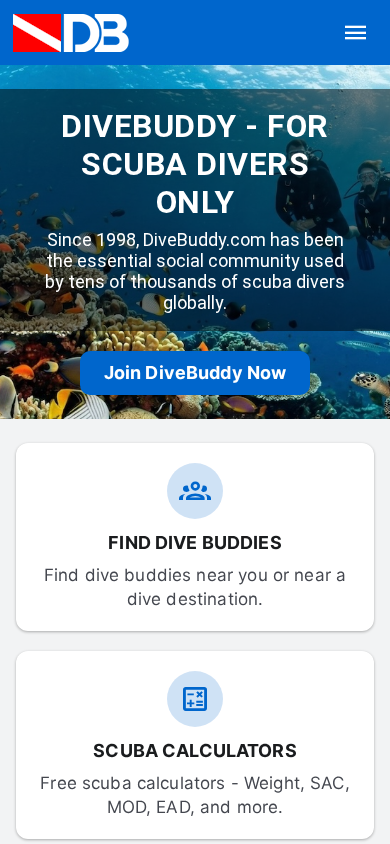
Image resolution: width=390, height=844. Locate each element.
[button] (356, 33)
